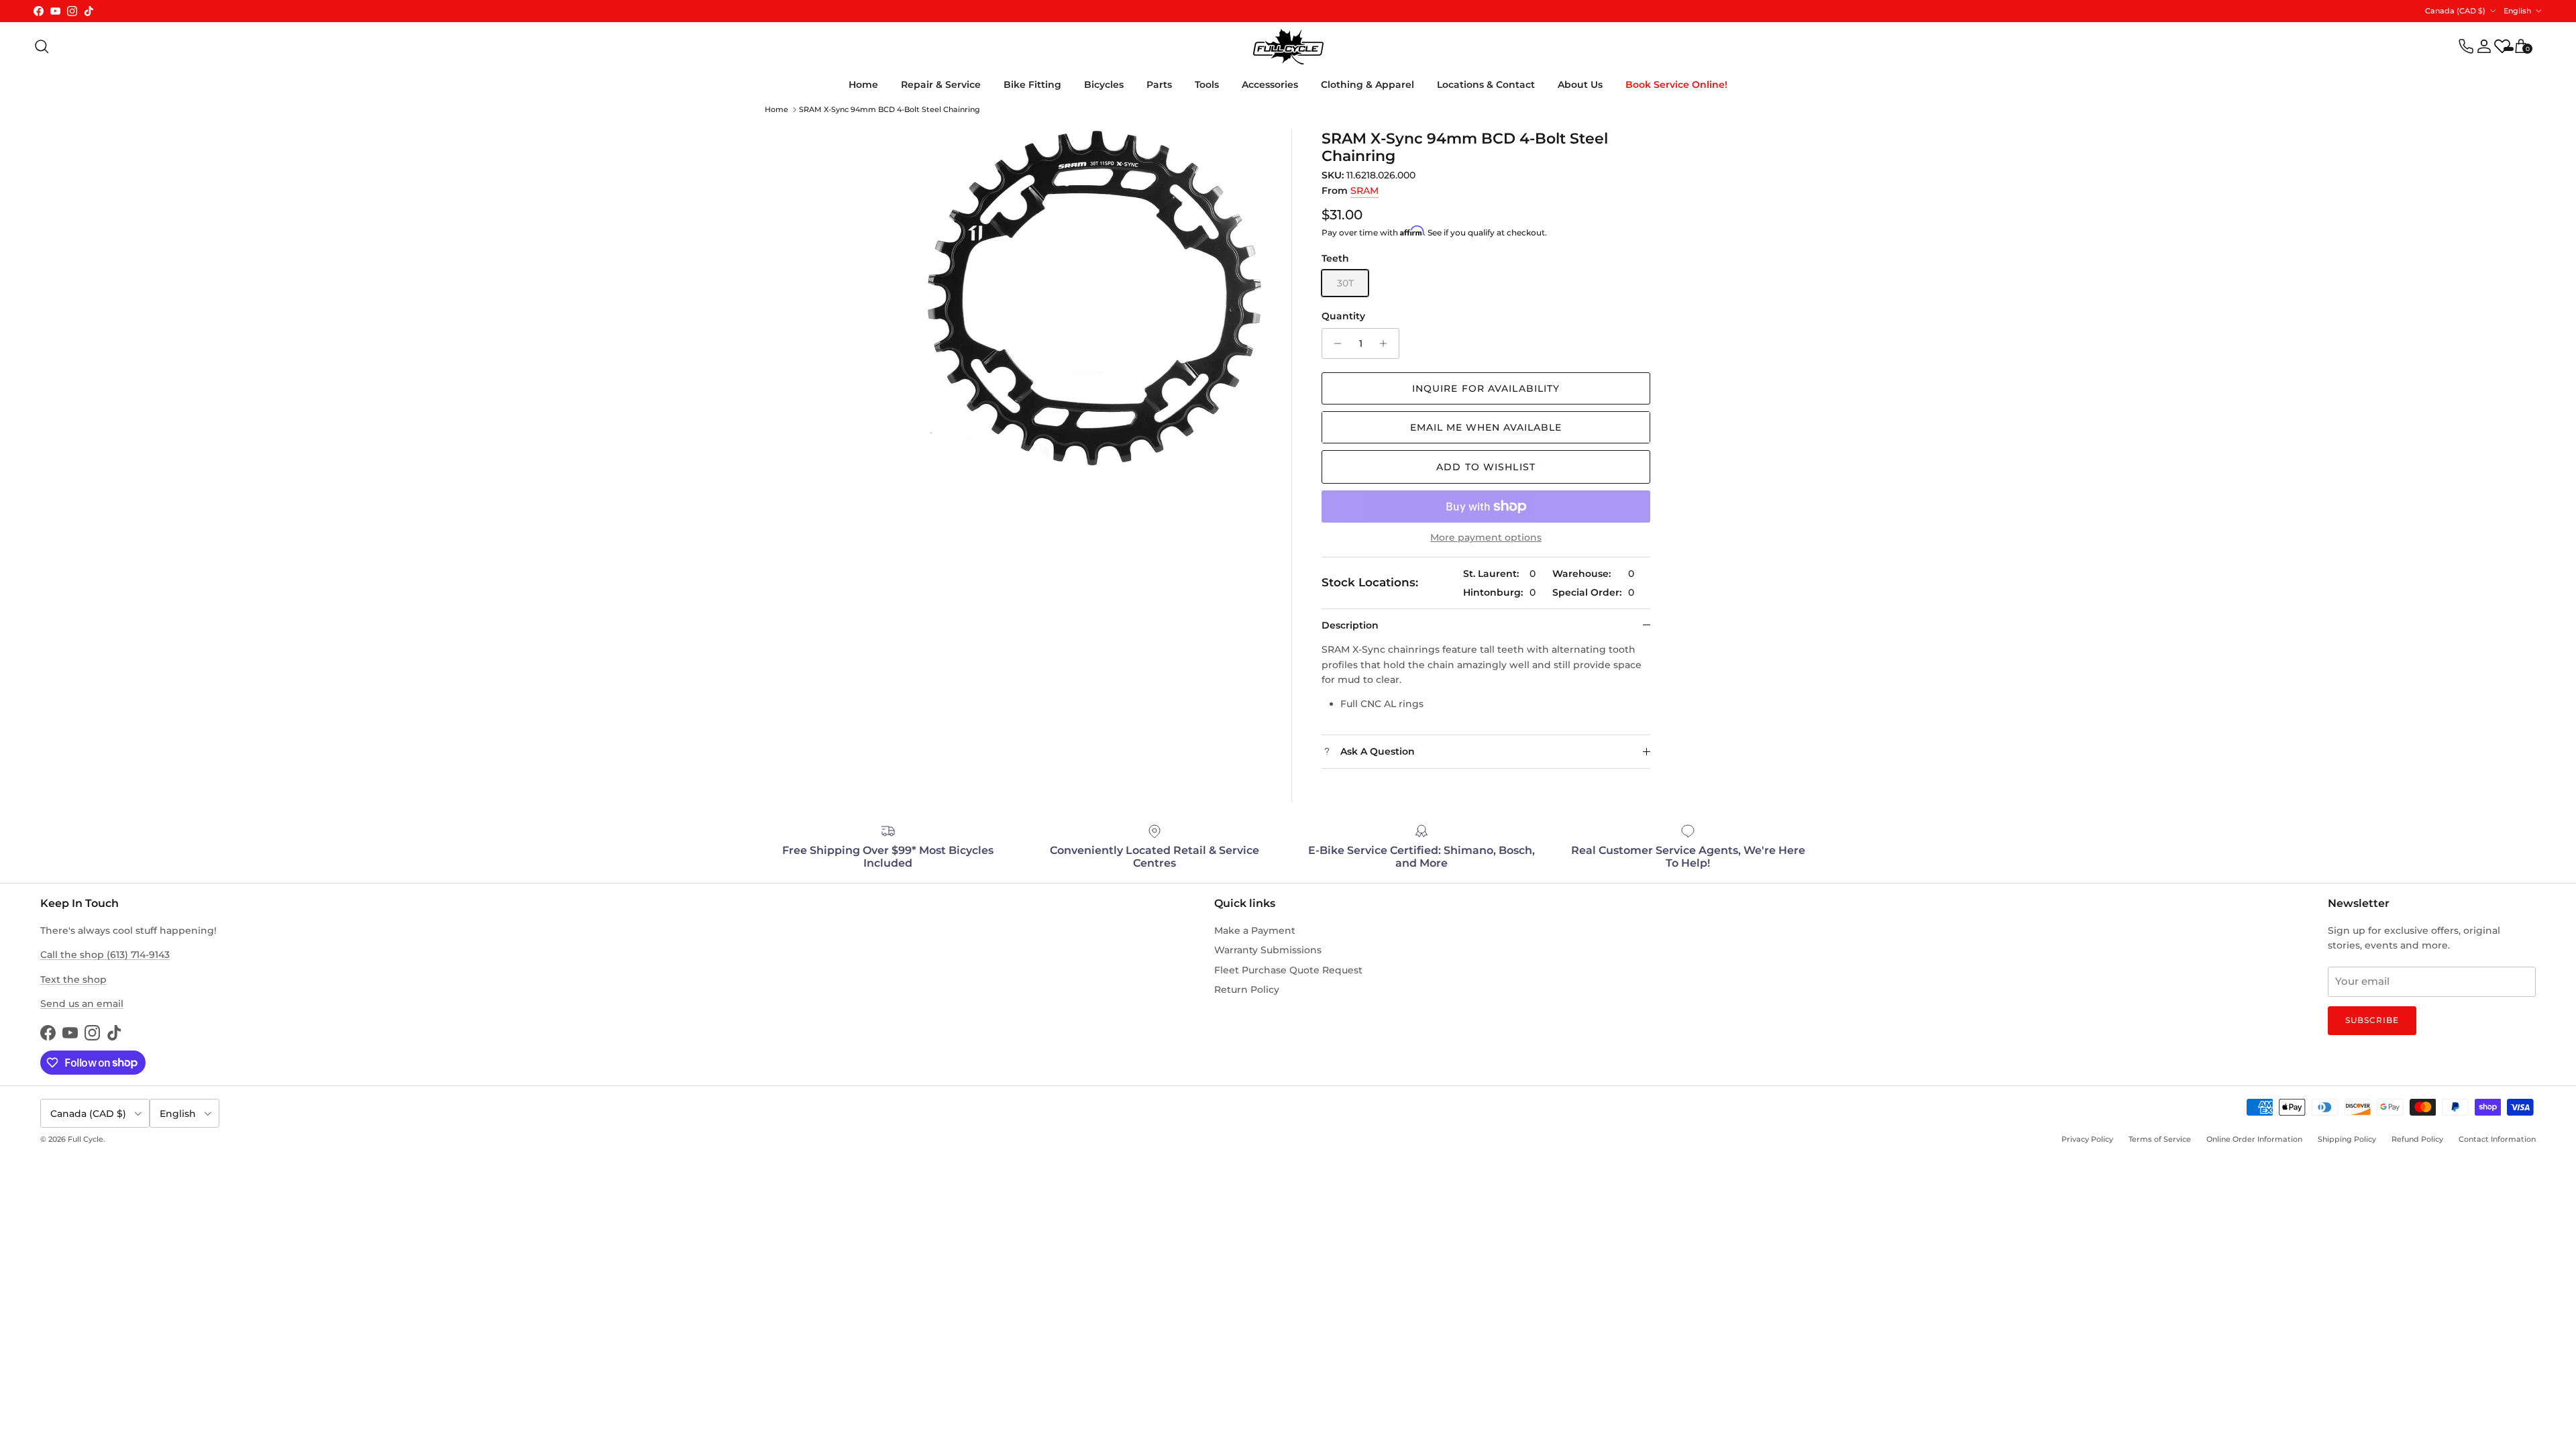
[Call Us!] (2466, 46)
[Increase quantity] (1387, 343)
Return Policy (1247, 989)
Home (863, 85)
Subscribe (2372, 1020)
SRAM (1364, 191)
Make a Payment (1255, 930)
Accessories (1270, 85)
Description (1350, 625)
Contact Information (2497, 1139)
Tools (1207, 85)
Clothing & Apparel (1367, 85)
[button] (1486, 427)
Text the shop (73, 979)
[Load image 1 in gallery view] (1094, 298)
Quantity (1343, 316)
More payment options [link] (1486, 538)
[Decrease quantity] (1334, 343)
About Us (1580, 85)
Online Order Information (2254, 1139)
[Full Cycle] (1288, 47)
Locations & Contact (1486, 85)
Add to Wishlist (1486, 467)
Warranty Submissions (1268, 950)
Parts (1159, 85)
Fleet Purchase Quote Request (1288, 970)
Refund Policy (2417, 1139)
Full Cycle (86, 1139)
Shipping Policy (2347, 1139)
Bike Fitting (1032, 85)
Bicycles (1104, 85)
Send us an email (82, 1004)
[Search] (42, 46)
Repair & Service (941, 85)
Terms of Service (2160, 1139)
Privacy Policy (2087, 1139)
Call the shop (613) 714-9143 (105, 955)
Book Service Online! (1676, 85)
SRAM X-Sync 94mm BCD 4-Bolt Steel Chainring (890, 109)
